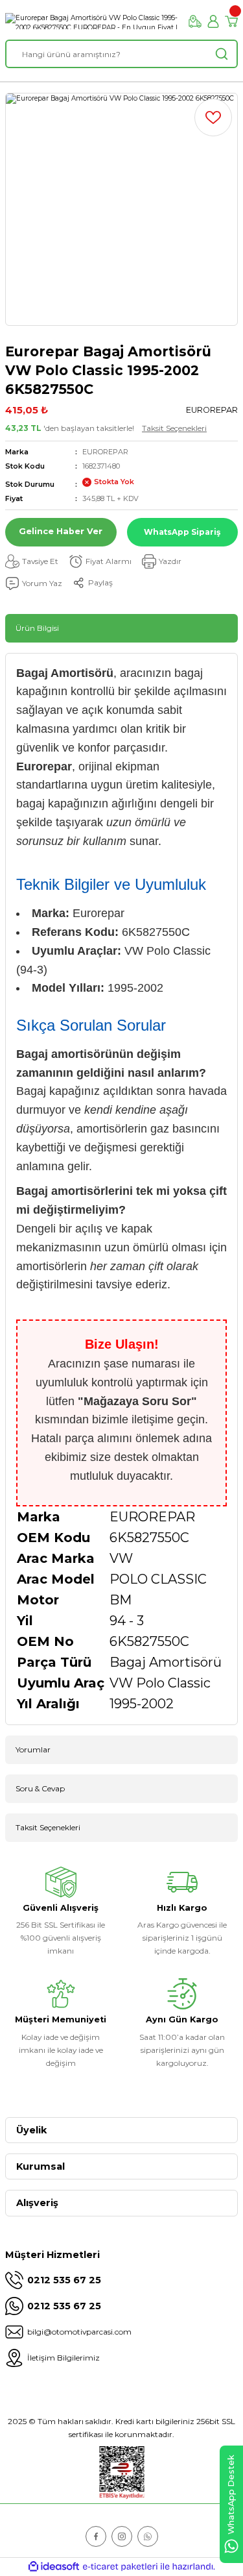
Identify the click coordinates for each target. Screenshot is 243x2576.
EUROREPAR (105, 452)
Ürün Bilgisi (37, 628)
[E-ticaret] (120, 2567)
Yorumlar (33, 1749)
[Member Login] (213, 21)
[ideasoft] (54, 2567)
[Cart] (231, 21)
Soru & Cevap (40, 1788)
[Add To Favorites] (213, 117)
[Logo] (92, 21)
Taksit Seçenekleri (174, 428)
